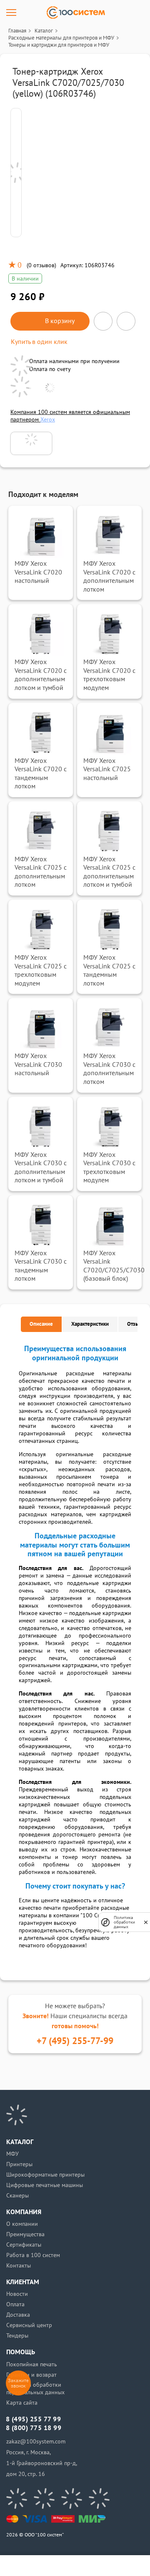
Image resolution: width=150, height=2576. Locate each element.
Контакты (19, 2266)
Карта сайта (22, 2403)
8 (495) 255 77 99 (33, 2419)
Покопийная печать (32, 2364)
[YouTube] (44, 2498)
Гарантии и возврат (31, 2375)
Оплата (15, 2304)
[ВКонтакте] (17, 2498)
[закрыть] (146, 1922)
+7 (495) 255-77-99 (75, 2041)
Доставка (18, 2315)
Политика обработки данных (124, 1922)
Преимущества (25, 2234)
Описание (41, 1324)
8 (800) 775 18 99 (34, 2428)
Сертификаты (24, 2245)
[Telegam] (72, 2498)
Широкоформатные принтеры (45, 2175)
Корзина (116, 2566)
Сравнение (61, 2566)
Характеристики (90, 1324)
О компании (22, 2224)
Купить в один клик (39, 342)
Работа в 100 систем (33, 2255)
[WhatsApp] (99, 2498)
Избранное (89, 2566)
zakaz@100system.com (36, 2442)
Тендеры (17, 2336)
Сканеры (17, 2196)
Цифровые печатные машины (45, 2185)
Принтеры (19, 2164)
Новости (17, 2294)
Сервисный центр (29, 2325)
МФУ (12, 2154)
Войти (34, 2566)
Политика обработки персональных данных (35, 2389)
